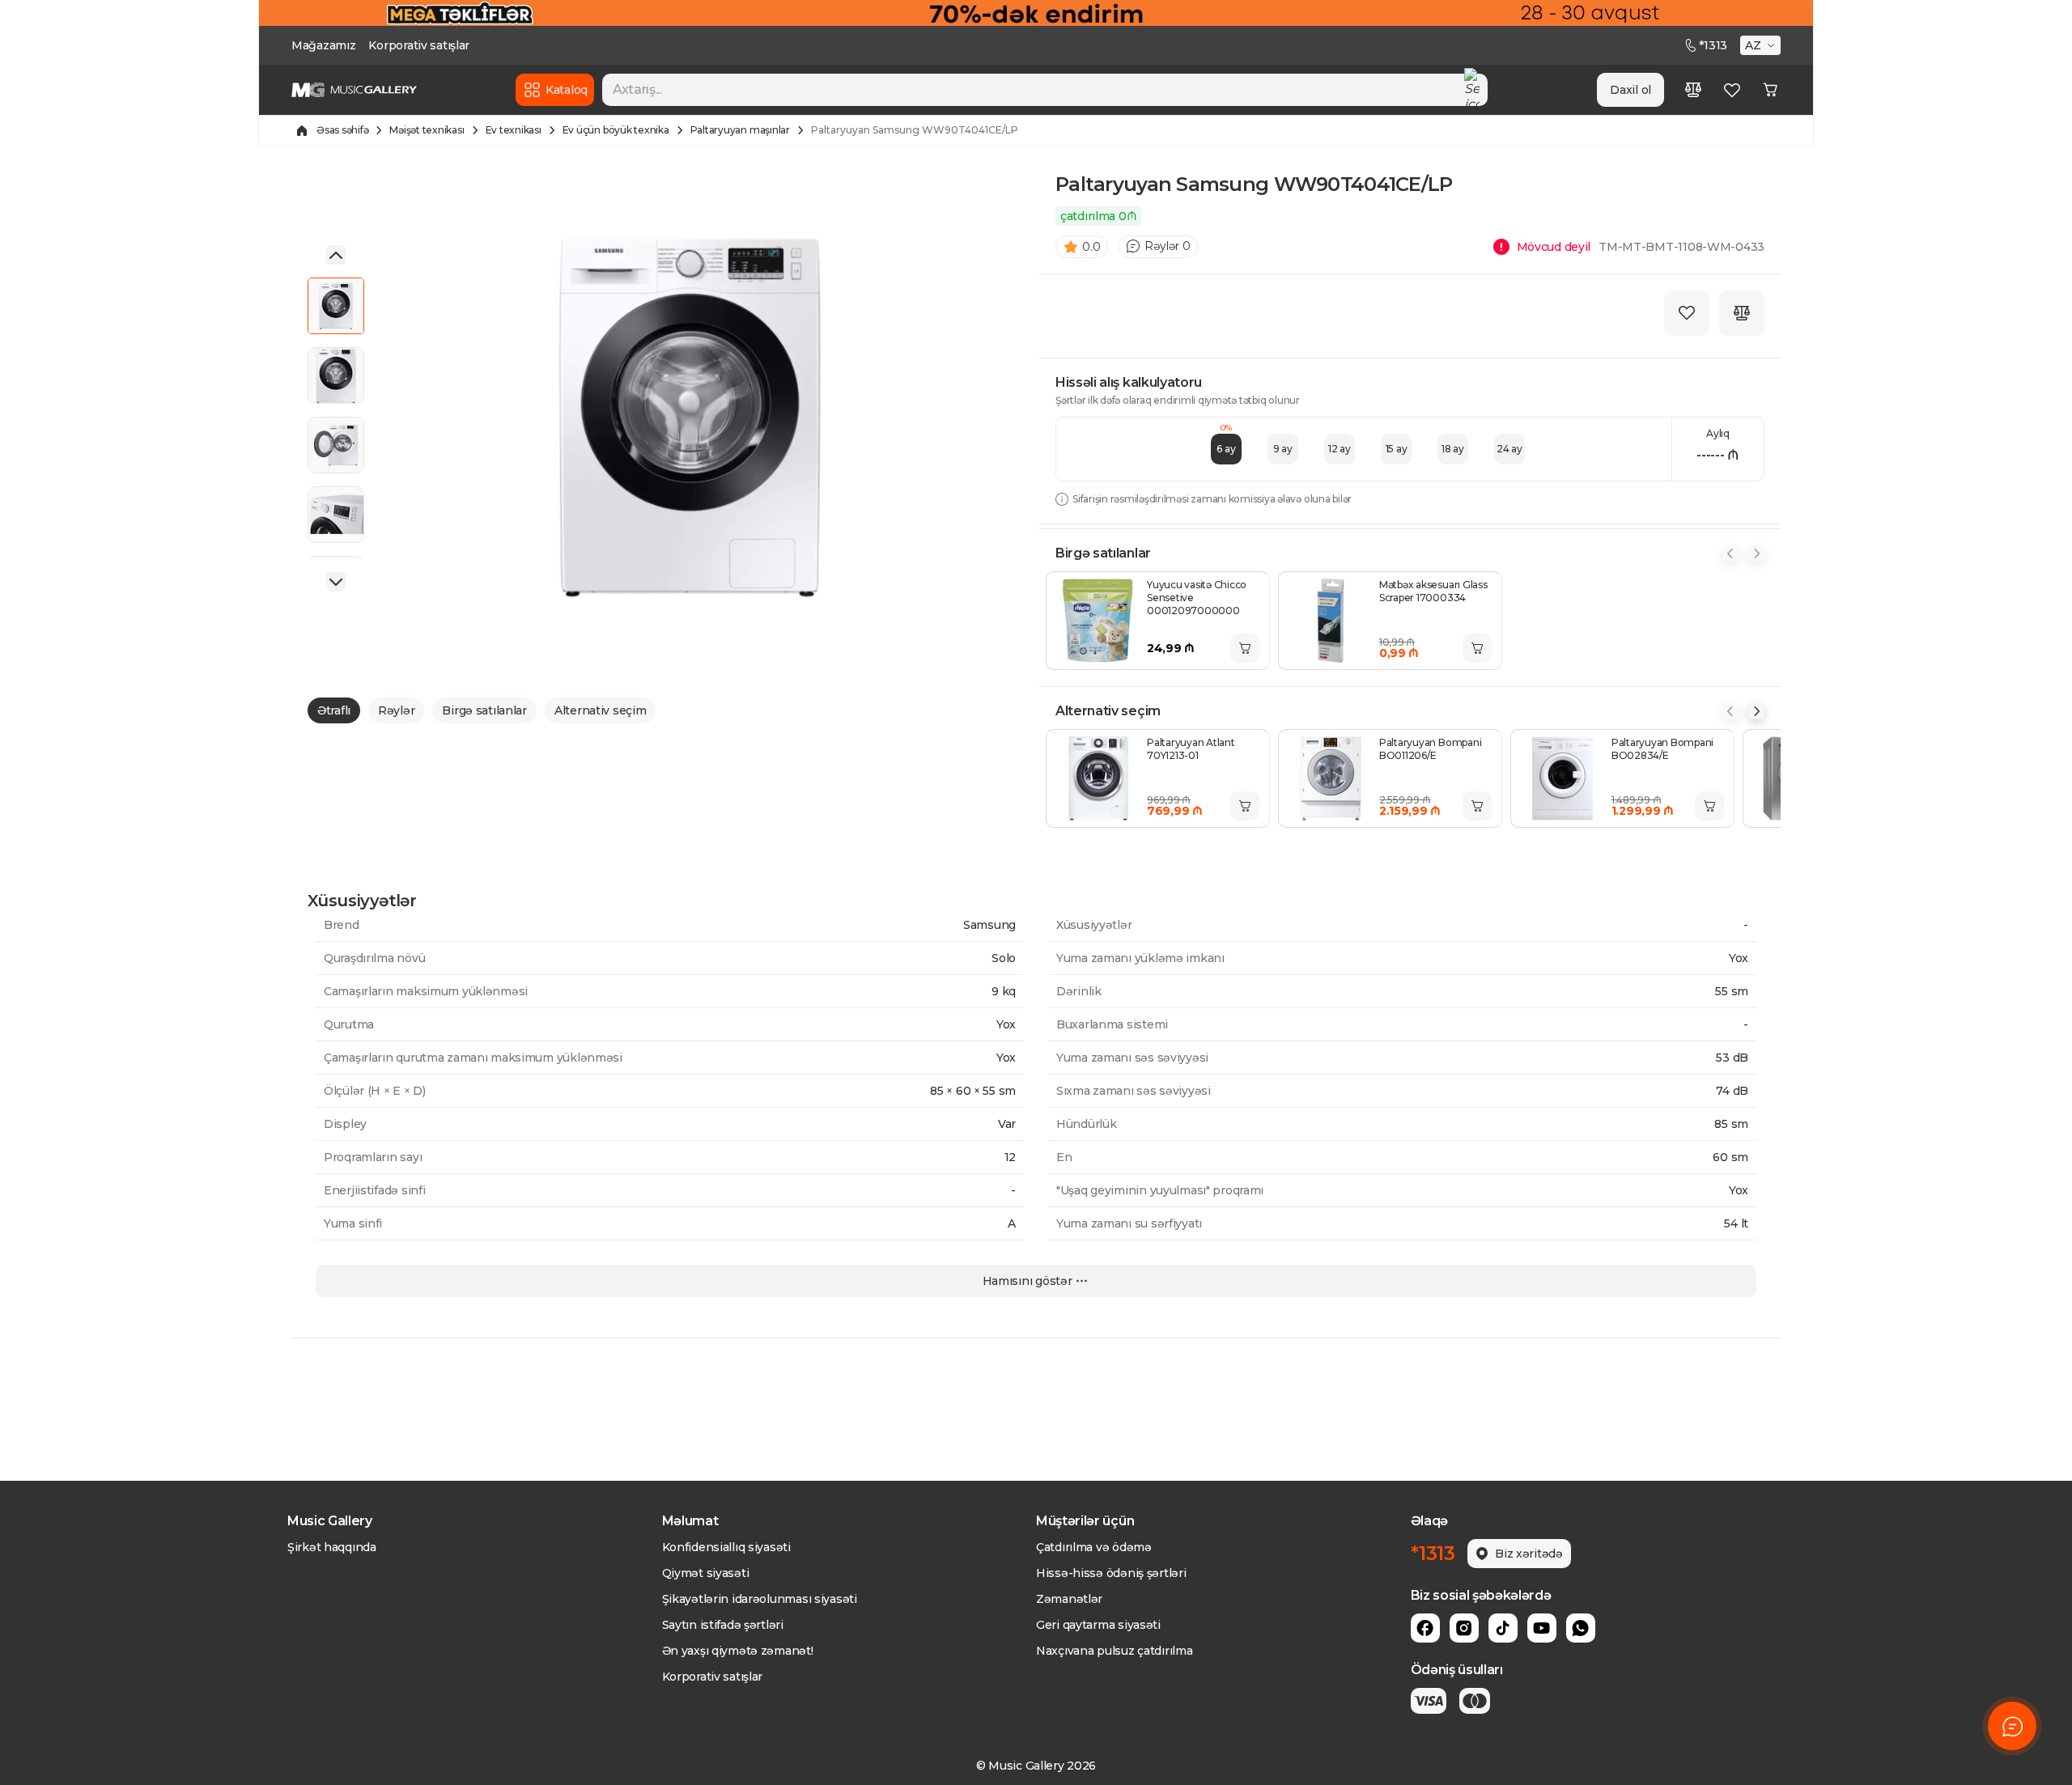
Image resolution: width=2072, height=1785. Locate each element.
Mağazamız (323, 45)
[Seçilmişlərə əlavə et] (1687, 313)
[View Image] (336, 306)
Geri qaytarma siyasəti (1098, 1625)
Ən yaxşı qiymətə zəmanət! (738, 1651)
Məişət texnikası (427, 130)
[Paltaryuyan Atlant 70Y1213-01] (1098, 778)
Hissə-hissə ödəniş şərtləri (1111, 1573)
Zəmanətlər (1069, 1599)
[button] (1762, 45)
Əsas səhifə (342, 130)
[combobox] (1045, 90)
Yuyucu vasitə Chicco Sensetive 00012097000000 (1197, 598)
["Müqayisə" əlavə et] (1742, 313)
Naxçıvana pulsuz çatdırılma (1114, 1651)
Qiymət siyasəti (706, 1573)
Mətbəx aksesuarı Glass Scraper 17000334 (1433, 591)
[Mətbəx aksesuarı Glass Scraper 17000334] (1331, 621)
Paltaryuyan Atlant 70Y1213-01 (1191, 749)
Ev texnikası (514, 130)
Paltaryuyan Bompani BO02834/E (1662, 749)
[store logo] (354, 90)
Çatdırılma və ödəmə (1094, 1547)
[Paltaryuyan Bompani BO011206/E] (1331, 778)
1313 (1713, 45)
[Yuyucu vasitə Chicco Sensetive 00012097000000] (1098, 621)
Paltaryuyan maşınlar (740, 130)
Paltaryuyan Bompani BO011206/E (1430, 749)
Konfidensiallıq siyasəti (726, 1547)
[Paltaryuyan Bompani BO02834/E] (1563, 778)
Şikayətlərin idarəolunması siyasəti (760, 1599)
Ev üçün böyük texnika (616, 130)
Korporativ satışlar (419, 45)
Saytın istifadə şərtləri (723, 1625)
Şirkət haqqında (332, 1547)
